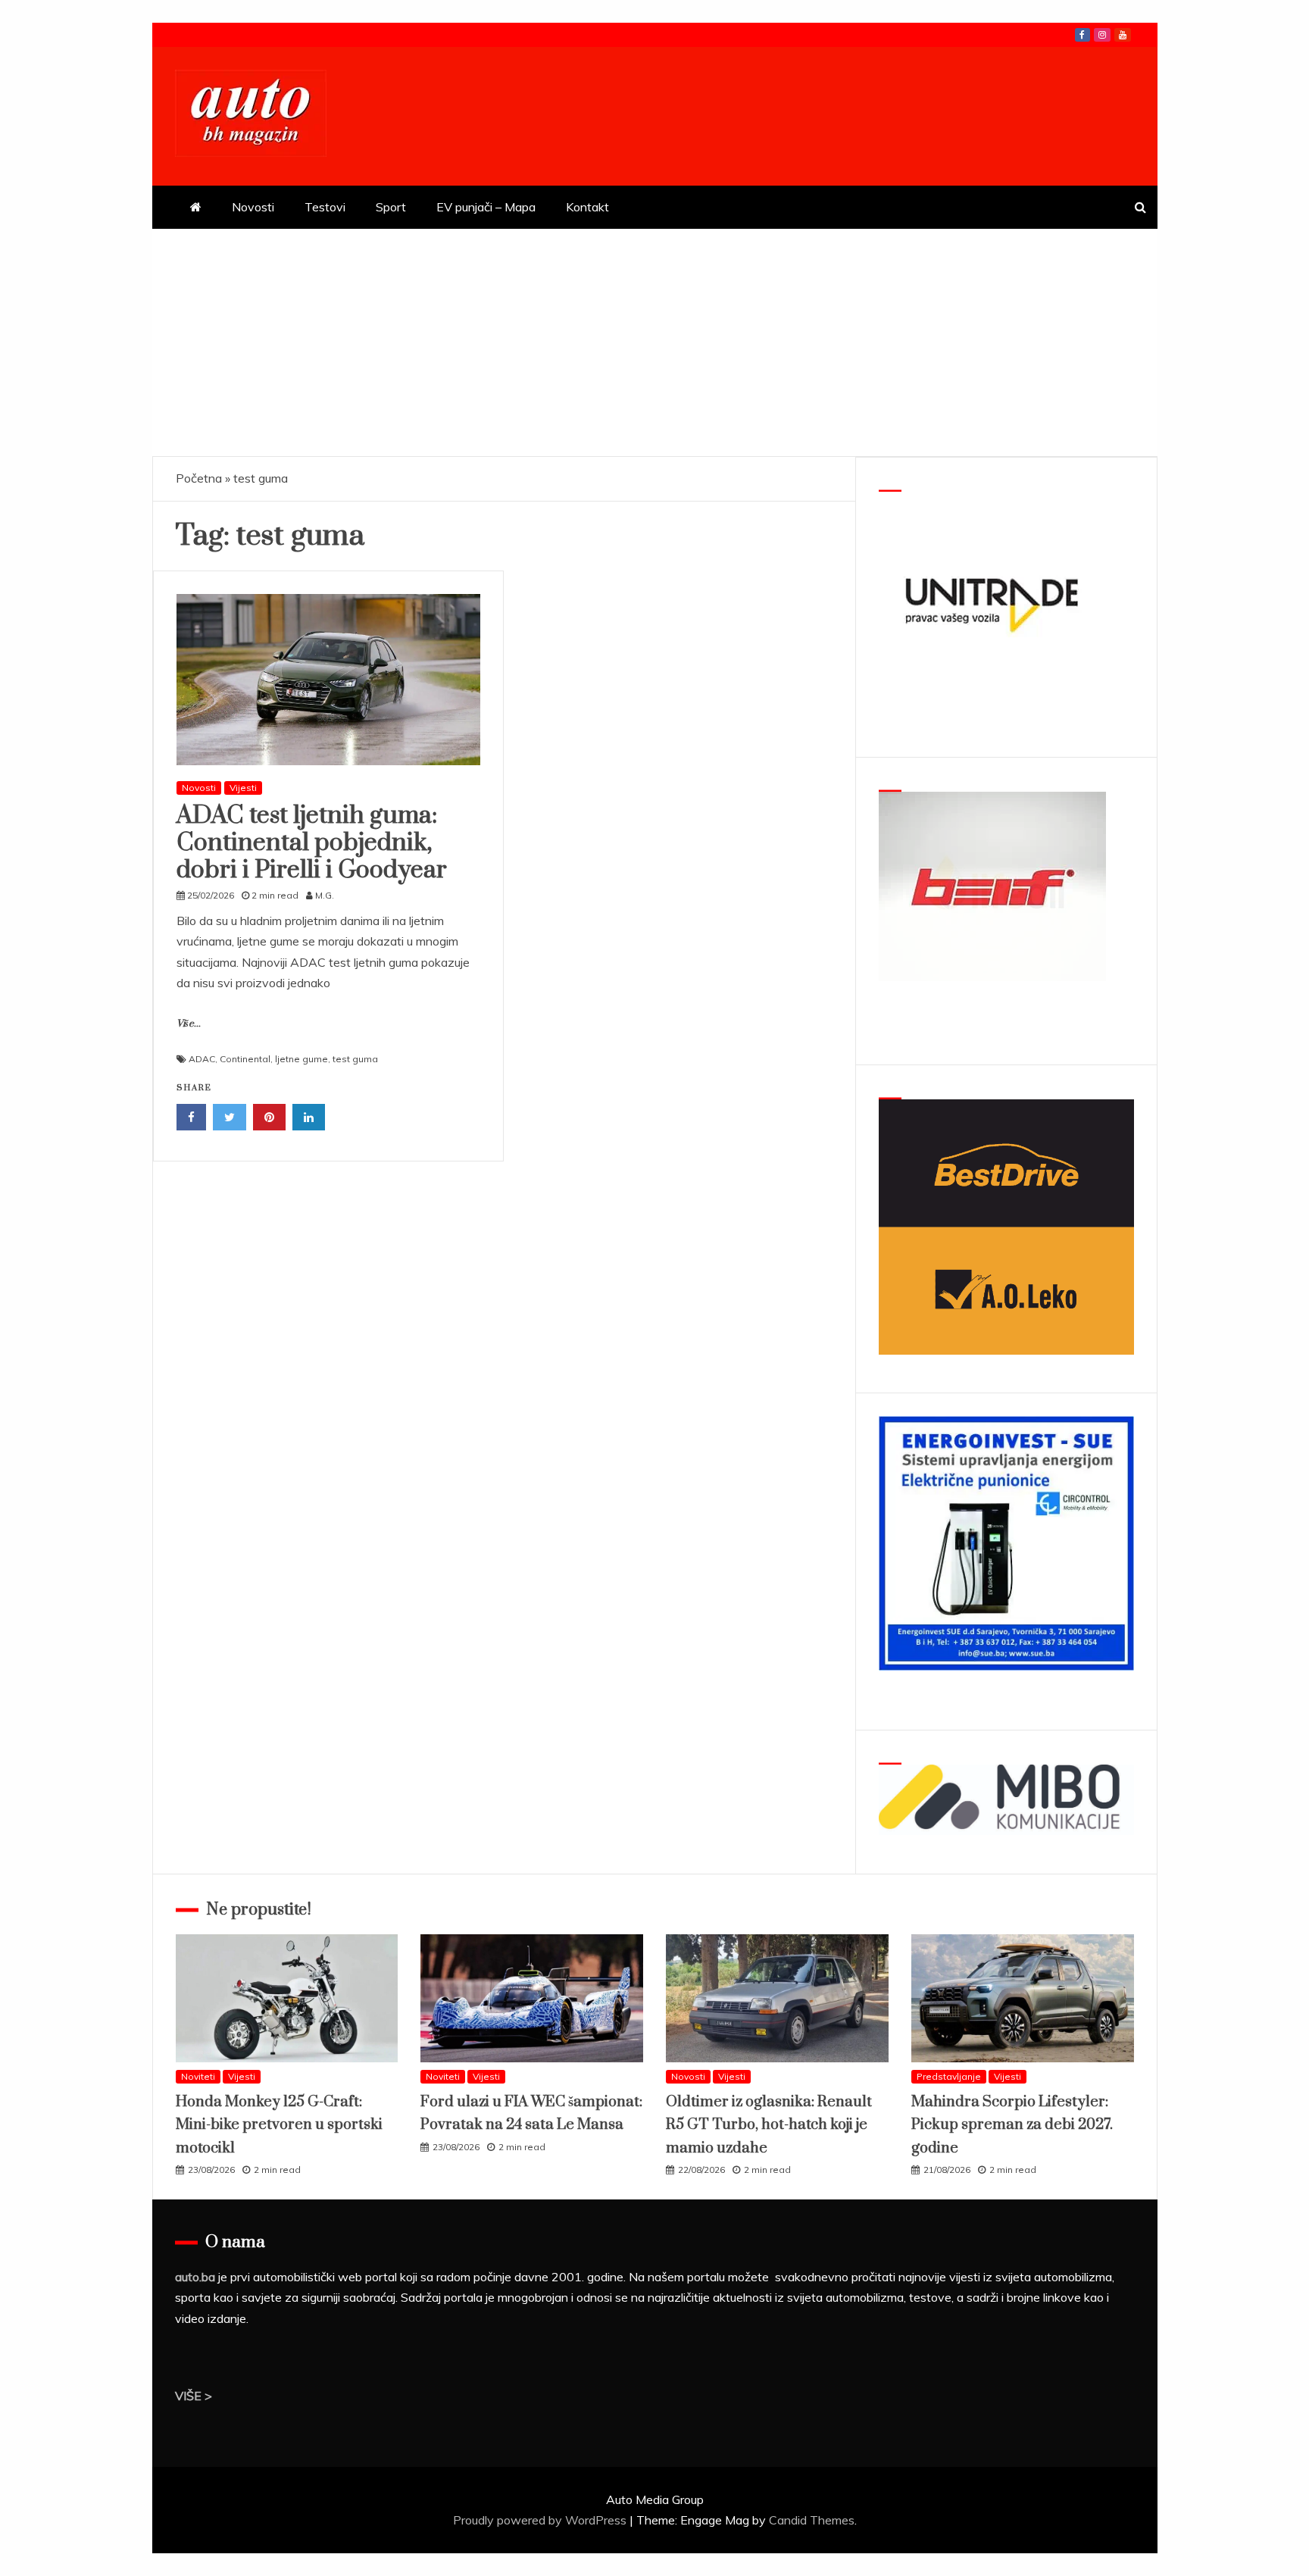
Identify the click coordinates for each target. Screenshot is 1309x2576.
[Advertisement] (654, 342)
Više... (189, 1024)
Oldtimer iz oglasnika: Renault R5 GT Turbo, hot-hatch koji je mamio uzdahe (769, 2125)
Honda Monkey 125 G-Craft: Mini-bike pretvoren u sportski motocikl (279, 2125)
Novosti (253, 207)
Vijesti (243, 788)
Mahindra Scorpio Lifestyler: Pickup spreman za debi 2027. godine (1012, 2125)
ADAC (202, 1059)
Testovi (325, 207)
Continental (245, 1059)
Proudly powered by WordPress (541, 2520)
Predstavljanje (949, 2076)
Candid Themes (812, 2520)
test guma (355, 1059)
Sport (391, 207)
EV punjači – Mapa (486, 207)
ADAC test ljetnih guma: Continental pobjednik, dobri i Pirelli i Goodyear (312, 843)
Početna (199, 478)
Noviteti (198, 2076)
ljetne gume (301, 1059)
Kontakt (587, 207)
